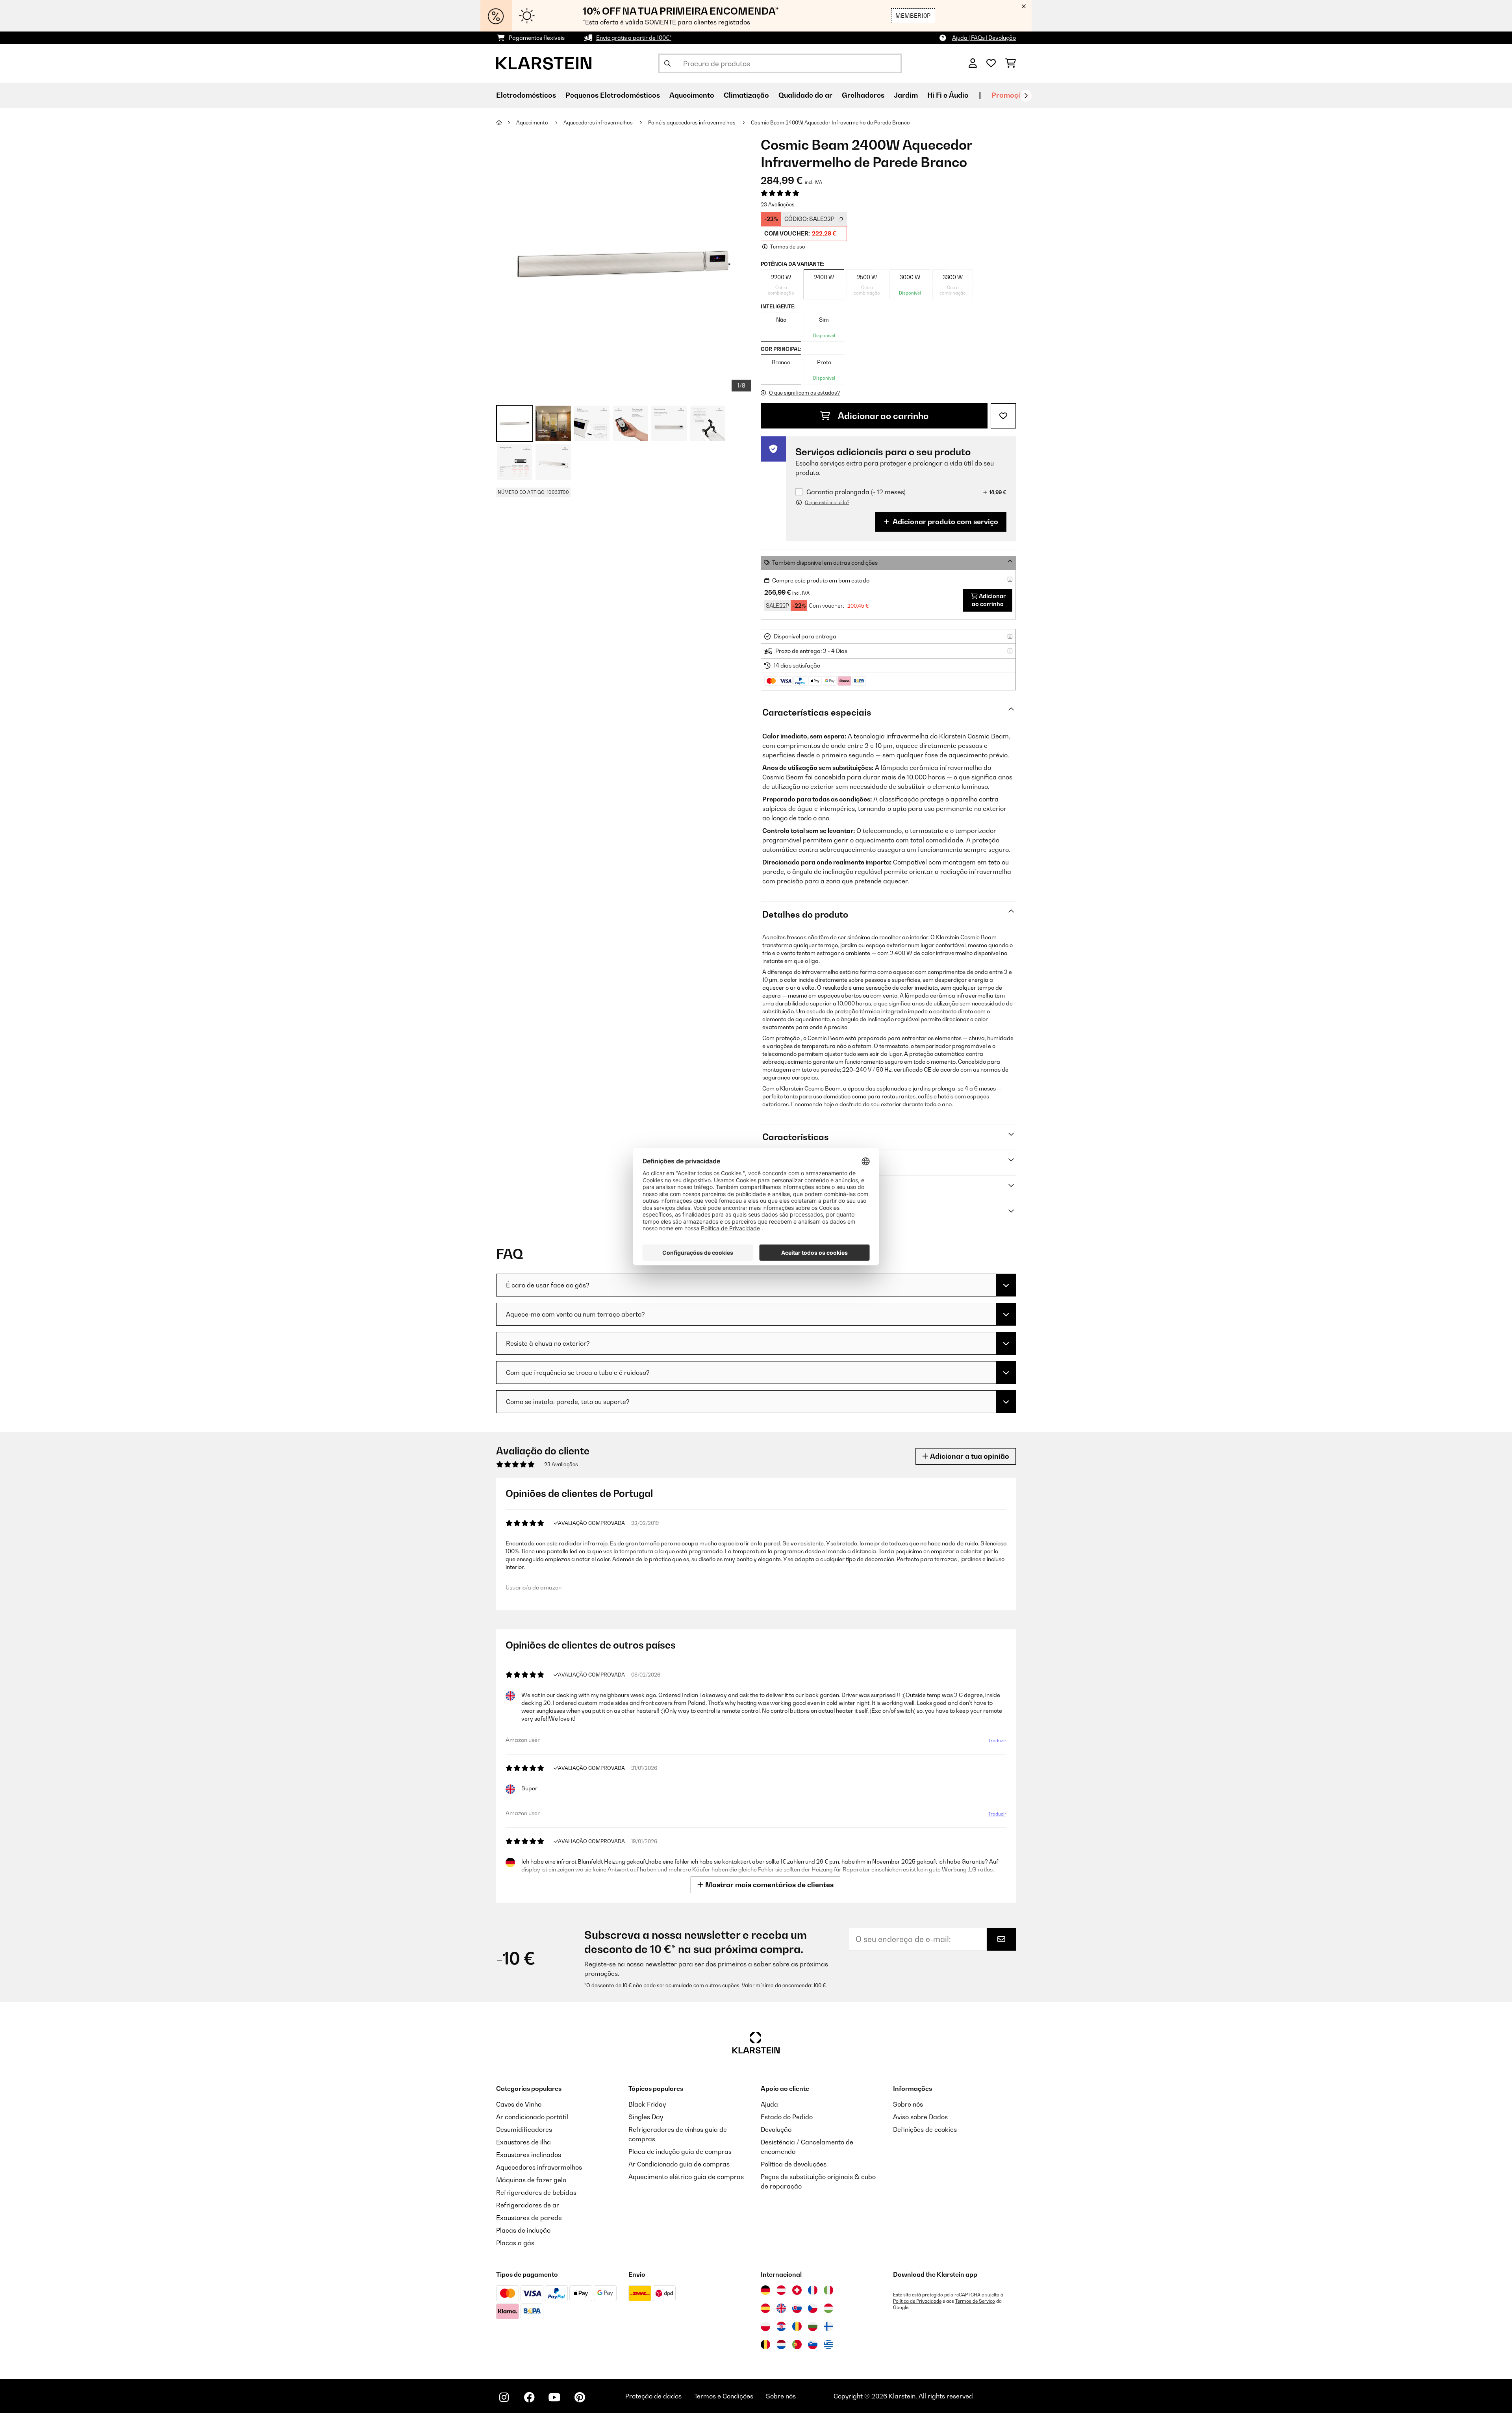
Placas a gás (515, 2243)
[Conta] (973, 63)
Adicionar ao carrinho (882, 416)
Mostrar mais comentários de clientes (769, 1885)
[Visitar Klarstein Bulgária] (813, 2326)
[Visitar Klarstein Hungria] (828, 2308)
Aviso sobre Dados (920, 2117)
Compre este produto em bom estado (821, 580)
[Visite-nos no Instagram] (504, 2397)
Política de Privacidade (917, 2301)
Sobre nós (908, 2104)
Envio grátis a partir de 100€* (634, 38)
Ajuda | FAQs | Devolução (984, 38)
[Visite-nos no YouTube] (554, 2397)
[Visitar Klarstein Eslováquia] (797, 2308)
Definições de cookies (925, 2129)
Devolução (776, 2129)
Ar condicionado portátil (532, 2117)
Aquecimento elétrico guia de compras (686, 2177)
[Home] (506, 122)
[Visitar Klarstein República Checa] (813, 2308)
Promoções (1011, 95)
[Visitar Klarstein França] (813, 2290)
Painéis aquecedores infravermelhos (692, 122)
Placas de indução (523, 2230)
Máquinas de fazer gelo (531, 2180)
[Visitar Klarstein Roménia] (797, 2326)
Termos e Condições (724, 2396)
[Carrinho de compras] (1011, 63)
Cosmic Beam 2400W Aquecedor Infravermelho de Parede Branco (830, 122)
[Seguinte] (1026, 96)
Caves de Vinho (519, 2104)
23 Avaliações (778, 204)
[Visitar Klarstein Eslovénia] (813, 2344)
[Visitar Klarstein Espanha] (765, 2308)
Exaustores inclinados (529, 2155)
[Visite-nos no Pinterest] (580, 2397)
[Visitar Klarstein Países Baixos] (781, 2344)
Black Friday (647, 2104)
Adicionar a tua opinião (969, 1456)
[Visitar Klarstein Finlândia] (828, 2326)
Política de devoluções (794, 2164)
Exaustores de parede (529, 2218)
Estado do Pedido (787, 2117)
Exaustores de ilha (523, 2142)
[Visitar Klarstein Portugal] (797, 2344)
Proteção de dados (653, 2396)
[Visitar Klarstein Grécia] (828, 2345)
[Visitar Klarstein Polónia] (765, 2326)
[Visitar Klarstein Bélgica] (765, 2344)
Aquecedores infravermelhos (599, 122)
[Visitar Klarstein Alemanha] (765, 2290)
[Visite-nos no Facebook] (529, 2397)
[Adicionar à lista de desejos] (1003, 416)
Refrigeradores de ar (528, 2205)
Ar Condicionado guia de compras (679, 2164)
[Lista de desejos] (991, 63)
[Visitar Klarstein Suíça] (797, 2290)
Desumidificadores (524, 2129)
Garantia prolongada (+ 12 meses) (856, 492)
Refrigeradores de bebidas (536, 2192)
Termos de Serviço (975, 2301)
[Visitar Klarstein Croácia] (781, 2326)
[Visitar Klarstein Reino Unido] (781, 2308)
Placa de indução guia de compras (680, 2151)
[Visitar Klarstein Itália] (828, 2290)
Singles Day (646, 2117)
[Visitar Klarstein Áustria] (781, 2290)
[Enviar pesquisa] (667, 63)
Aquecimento (533, 122)
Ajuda (769, 2104)
